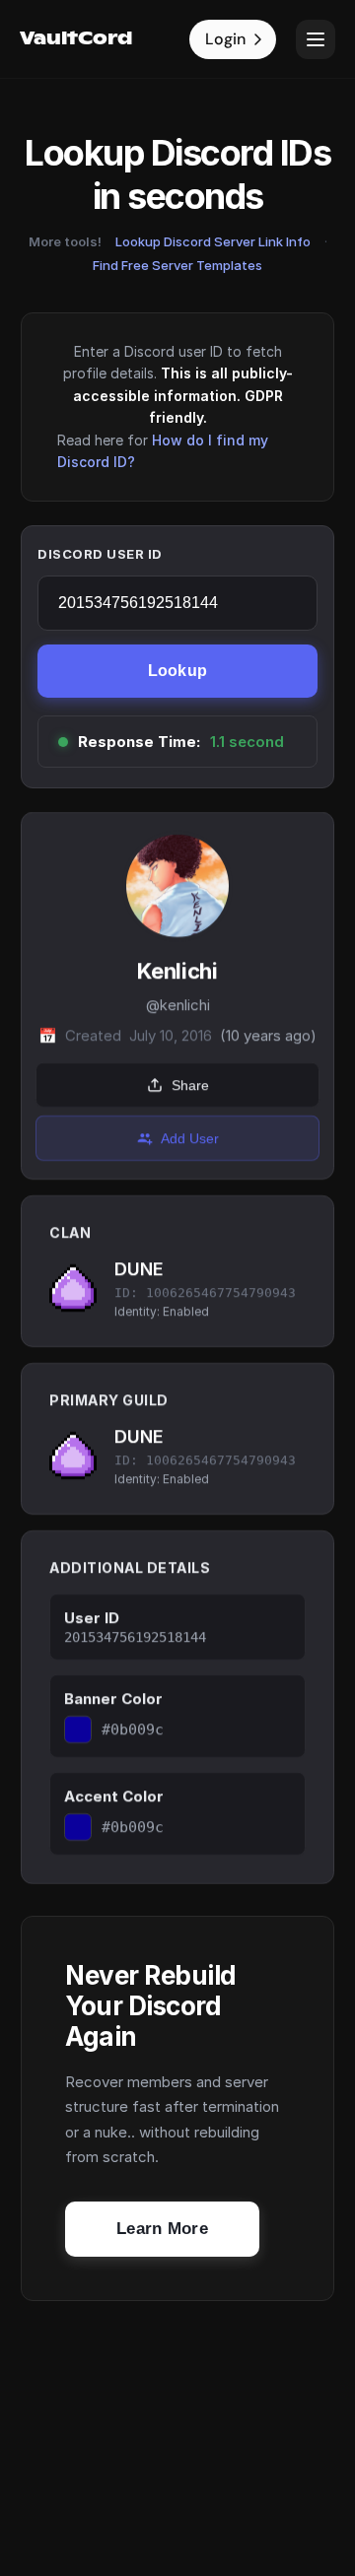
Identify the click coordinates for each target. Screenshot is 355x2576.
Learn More (162, 2229)
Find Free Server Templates (177, 265)
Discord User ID (100, 554)
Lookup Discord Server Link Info (213, 241)
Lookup (178, 671)
